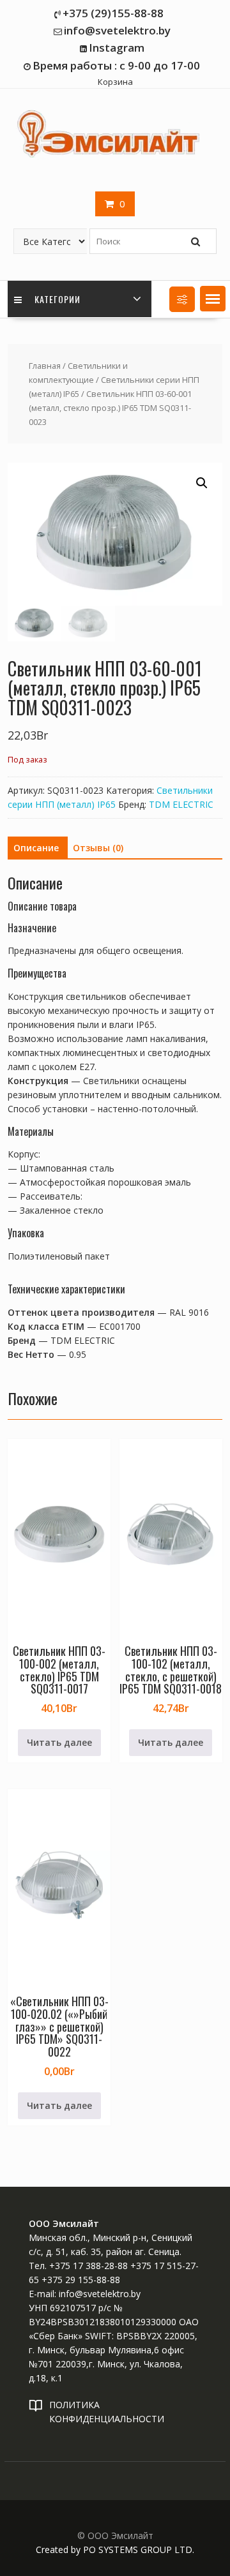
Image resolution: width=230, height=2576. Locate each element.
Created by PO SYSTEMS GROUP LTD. (115, 2550)
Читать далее (59, 1742)
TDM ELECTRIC (181, 804)
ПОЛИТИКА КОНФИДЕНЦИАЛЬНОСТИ (107, 2412)
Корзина (115, 82)
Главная (45, 366)
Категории (56, 299)
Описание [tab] (36, 848)
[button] (213, 299)
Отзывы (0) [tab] (98, 848)
